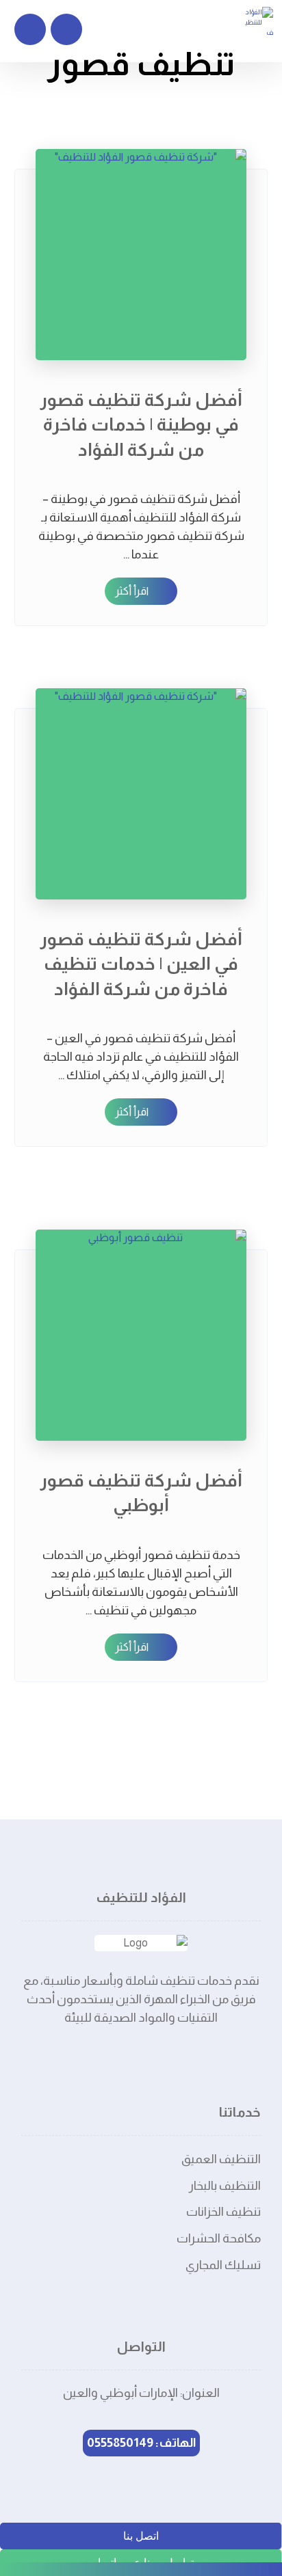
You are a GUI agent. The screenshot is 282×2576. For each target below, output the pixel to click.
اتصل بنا (141, 2536)
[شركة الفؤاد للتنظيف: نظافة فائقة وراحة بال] (258, 22)
